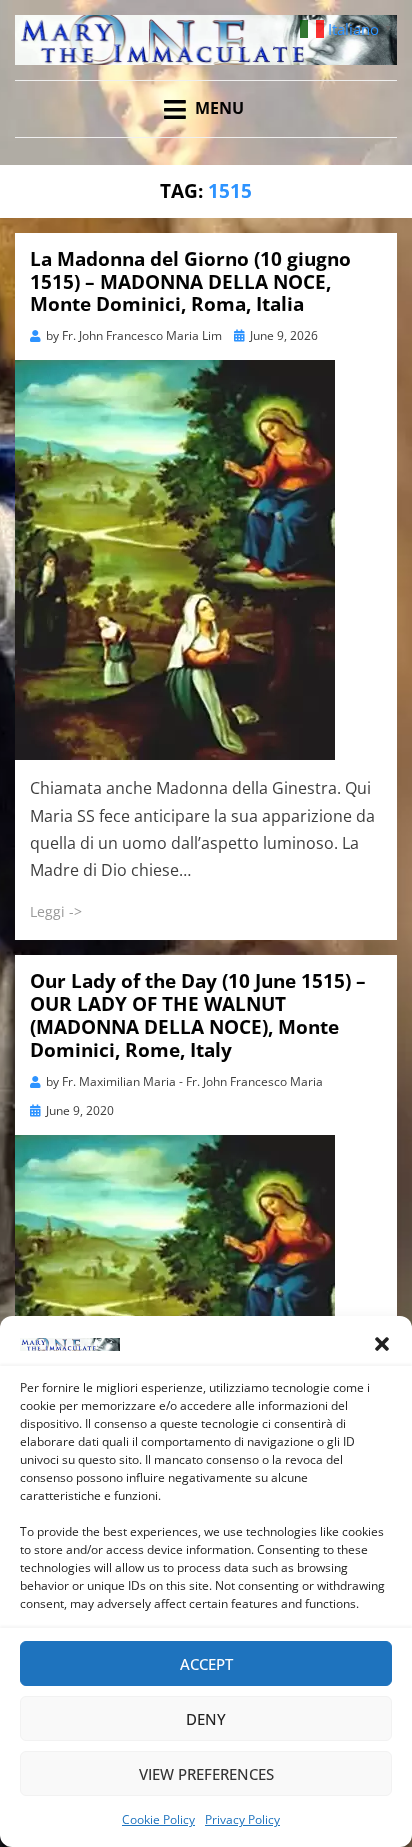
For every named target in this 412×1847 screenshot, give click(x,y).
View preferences (206, 1774)
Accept (206, 1664)
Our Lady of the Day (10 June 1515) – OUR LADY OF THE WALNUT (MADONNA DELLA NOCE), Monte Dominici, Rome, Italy (198, 1015)
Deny (206, 1719)
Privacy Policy (242, 1819)
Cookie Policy (158, 1819)
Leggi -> (56, 911)
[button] (382, 1344)
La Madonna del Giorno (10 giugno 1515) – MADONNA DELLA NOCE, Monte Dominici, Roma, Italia (190, 282)
